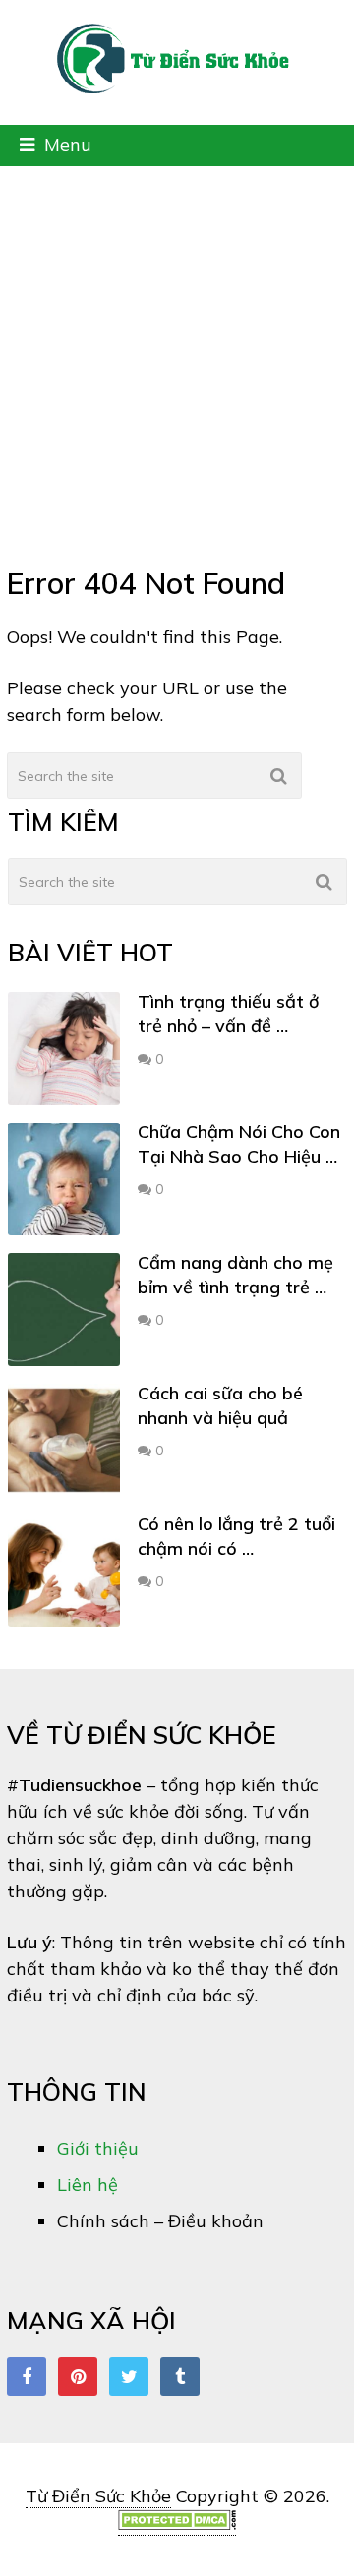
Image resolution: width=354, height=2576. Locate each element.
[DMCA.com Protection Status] (177, 2524)
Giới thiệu (98, 2148)
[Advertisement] (177, 353)
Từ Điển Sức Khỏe (98, 2496)
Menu (68, 145)
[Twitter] (129, 2377)
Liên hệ (88, 2185)
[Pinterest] (78, 2377)
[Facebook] (27, 2377)
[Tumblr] (180, 2377)
